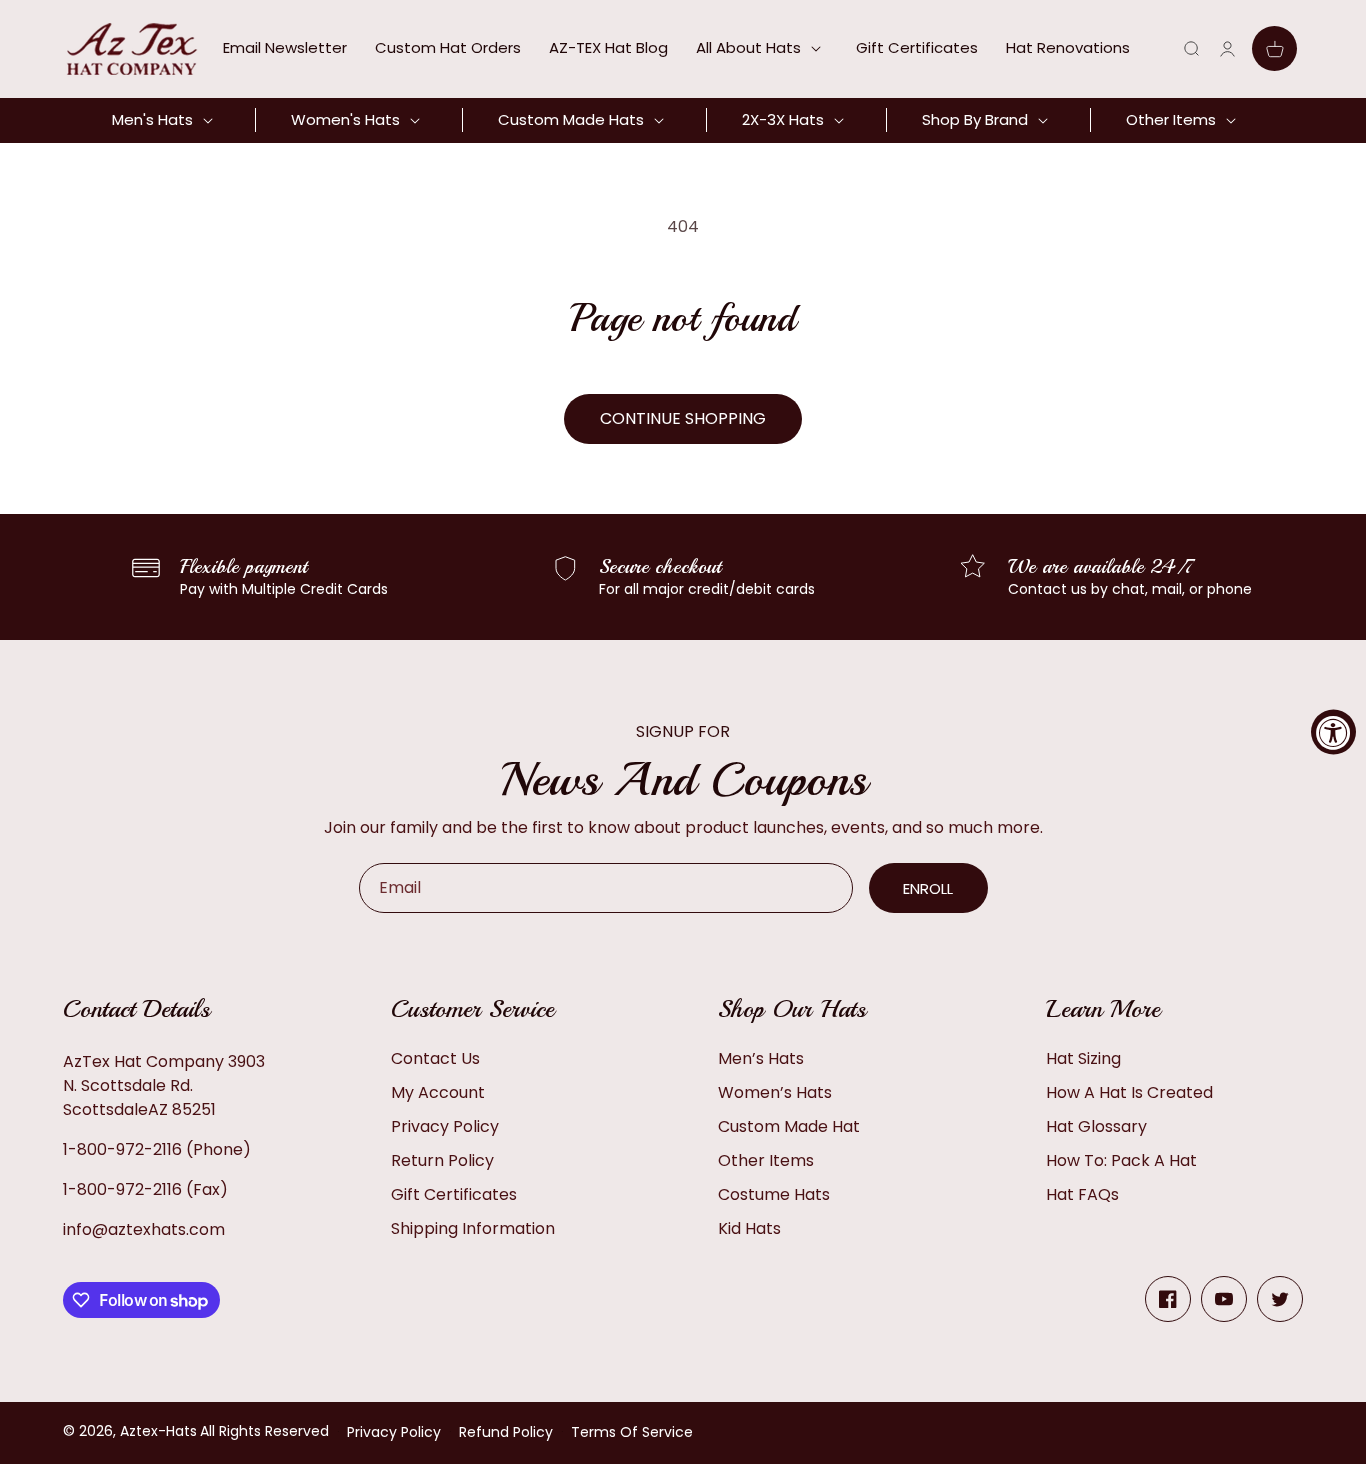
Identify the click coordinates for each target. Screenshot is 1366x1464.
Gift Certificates (454, 1194)
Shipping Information (473, 1228)
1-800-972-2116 (122, 1149)
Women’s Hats (775, 1092)
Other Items (766, 1160)
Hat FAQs (1082, 1194)
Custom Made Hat (789, 1126)
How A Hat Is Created (1129, 1092)
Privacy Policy (445, 1126)
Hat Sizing (1083, 1058)
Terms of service (632, 1432)
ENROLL (928, 888)
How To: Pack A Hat (1121, 1160)
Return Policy (442, 1160)
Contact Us (435, 1058)
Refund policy (506, 1432)
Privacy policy (394, 1432)
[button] (762, 48)
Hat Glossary (1096, 1126)
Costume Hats (774, 1194)
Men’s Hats (761, 1058)
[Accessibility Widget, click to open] (1333, 732)
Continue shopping (683, 418)
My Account (438, 1092)
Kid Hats (749, 1228)
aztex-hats (158, 1431)
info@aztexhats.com (144, 1229)
